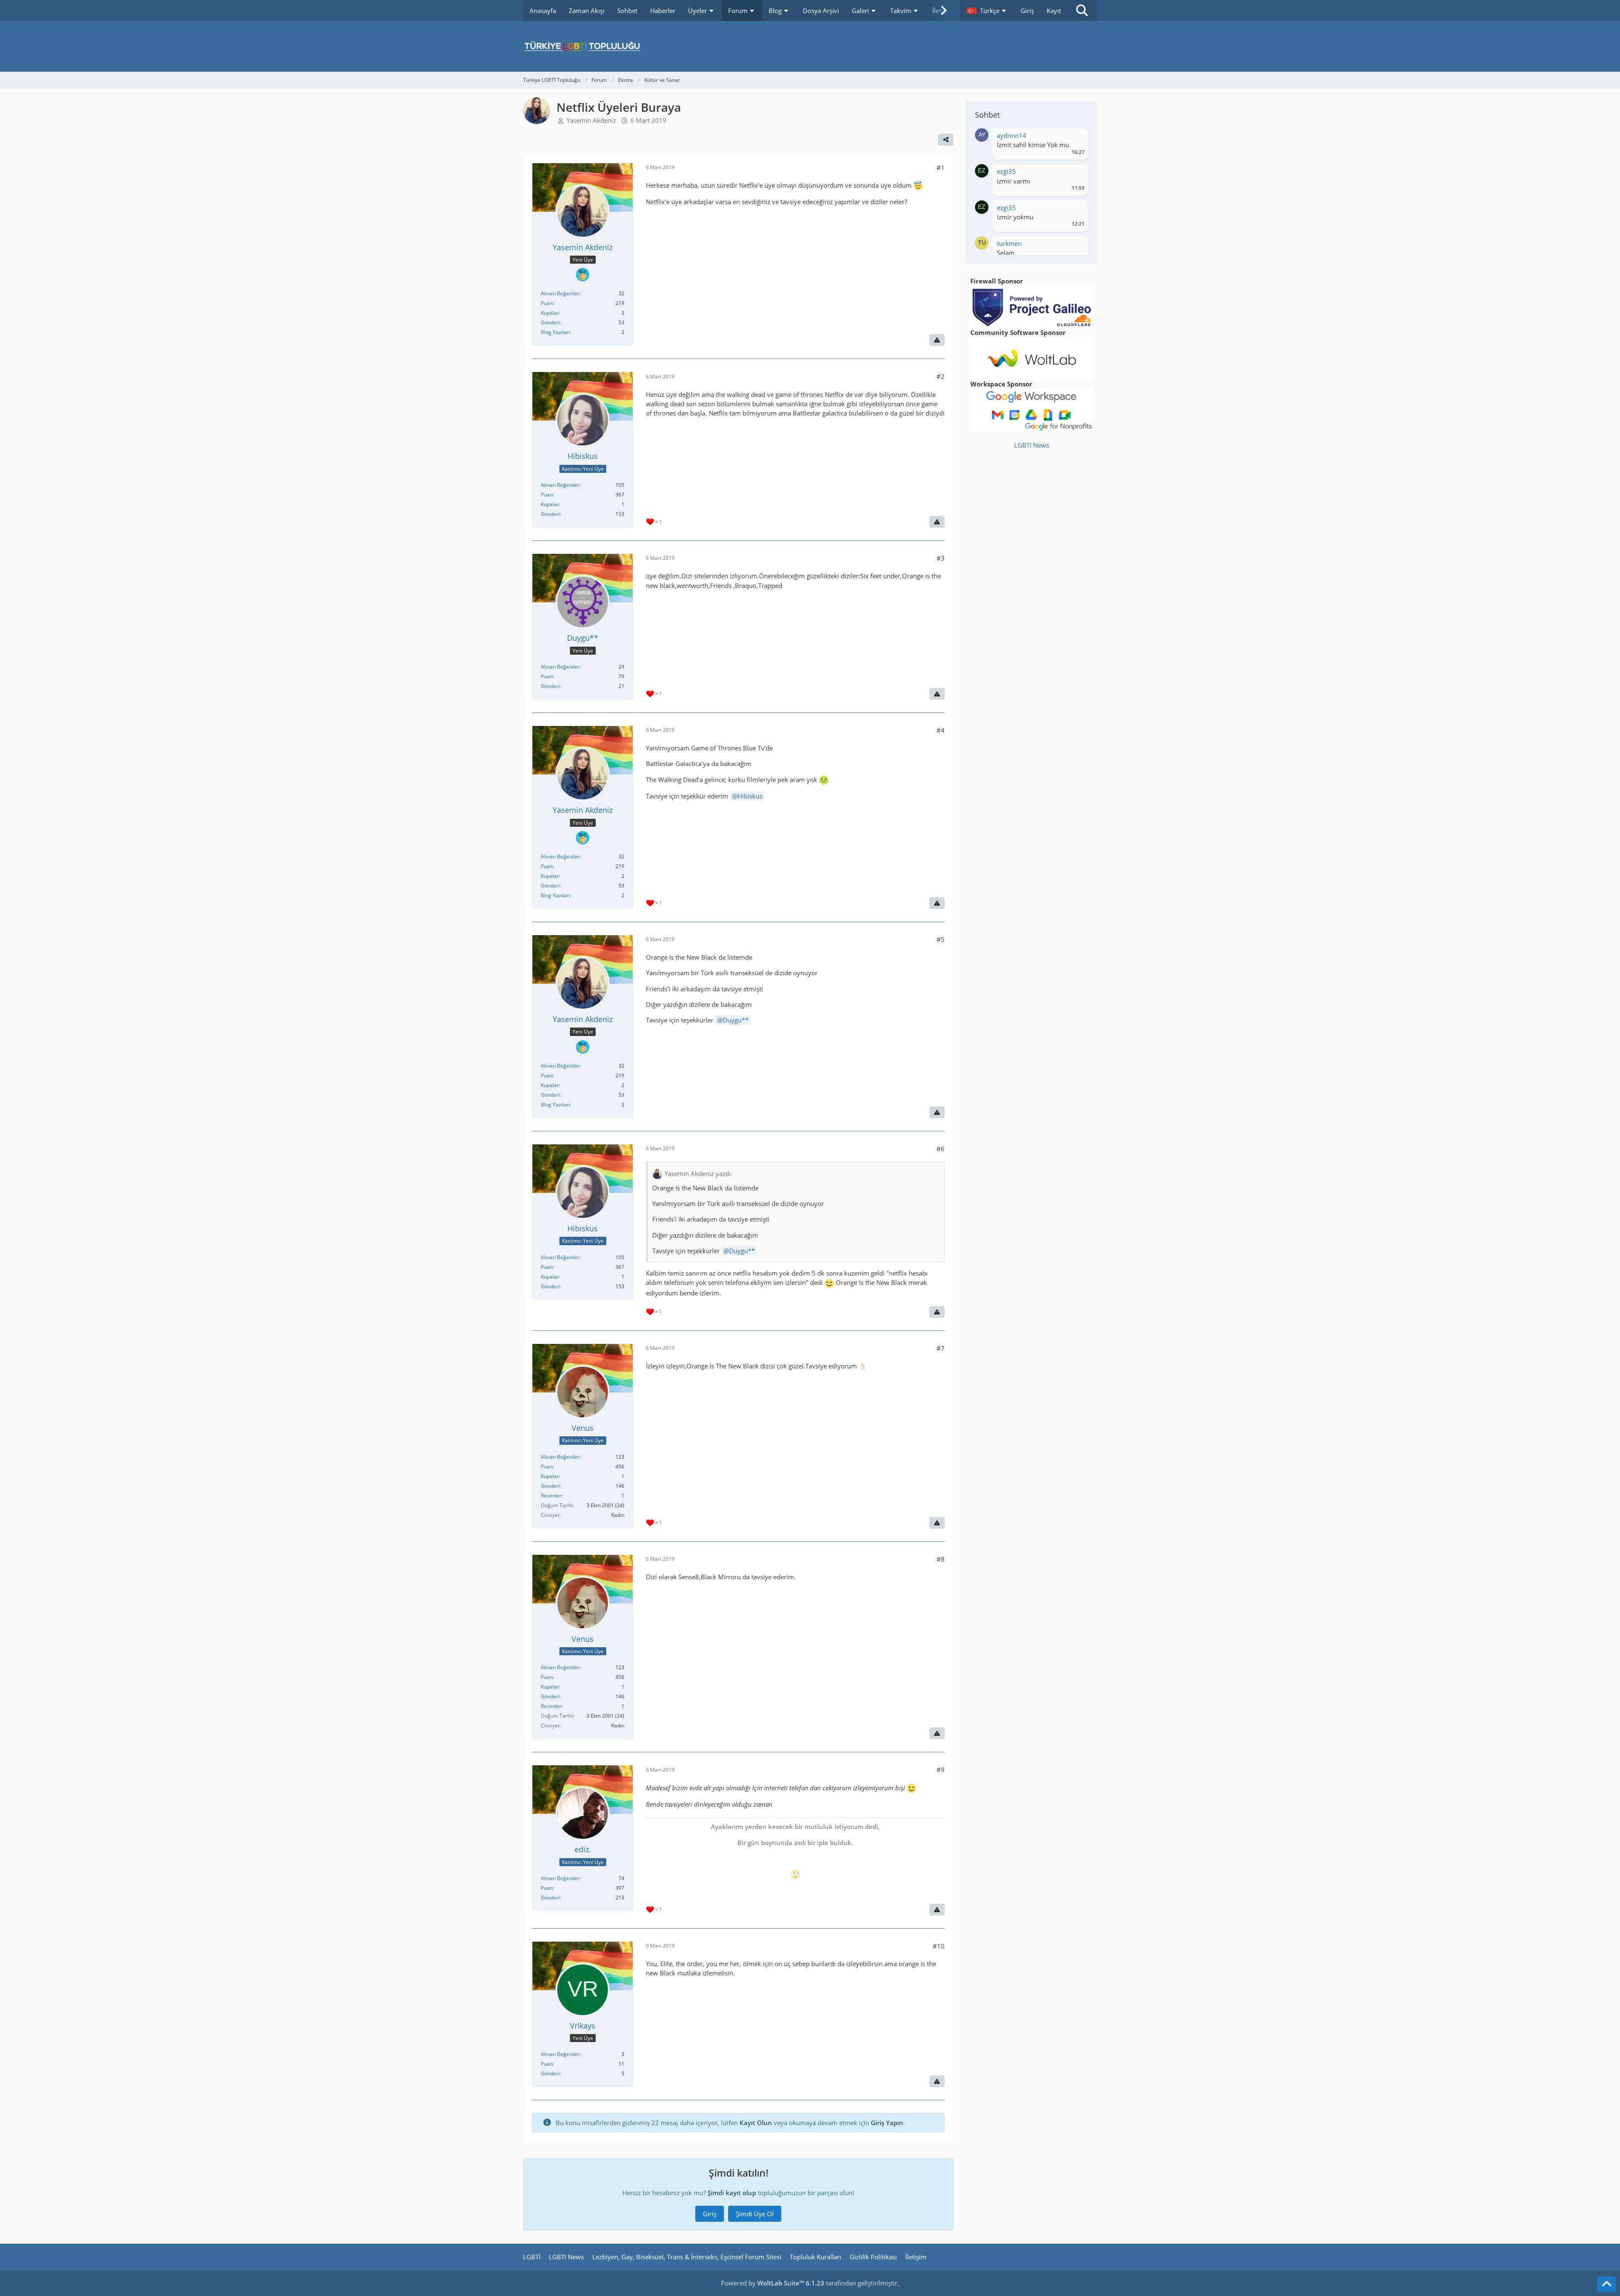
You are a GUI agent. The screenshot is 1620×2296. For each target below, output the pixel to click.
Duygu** (736, 1020)
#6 (941, 1149)
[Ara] (1082, 11)
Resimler (551, 1496)
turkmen (1009, 243)
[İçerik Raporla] (937, 340)
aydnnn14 (1012, 135)
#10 (939, 1946)
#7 (941, 1348)
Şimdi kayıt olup (732, 2193)
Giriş (1027, 11)
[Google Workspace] (1031, 409)
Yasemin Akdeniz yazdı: (698, 1174)
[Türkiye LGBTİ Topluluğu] (810, 46)
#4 (941, 730)
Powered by (773, 2283)
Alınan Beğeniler (560, 293)
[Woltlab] (1031, 357)
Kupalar (550, 313)
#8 (941, 1559)
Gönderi (550, 322)
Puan (547, 303)
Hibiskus (750, 796)
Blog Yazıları (555, 332)
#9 (941, 1770)
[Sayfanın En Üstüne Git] (1606, 2284)
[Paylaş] (946, 140)
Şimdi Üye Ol (755, 2214)
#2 (941, 376)
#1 (941, 167)
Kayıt (1054, 11)
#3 (941, 558)
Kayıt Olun (756, 2123)
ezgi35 (1006, 171)
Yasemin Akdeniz (591, 120)
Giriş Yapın (887, 2123)
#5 (941, 939)
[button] (987, 11)
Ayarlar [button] (1075, 138)
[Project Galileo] (1031, 306)
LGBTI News (1032, 445)
